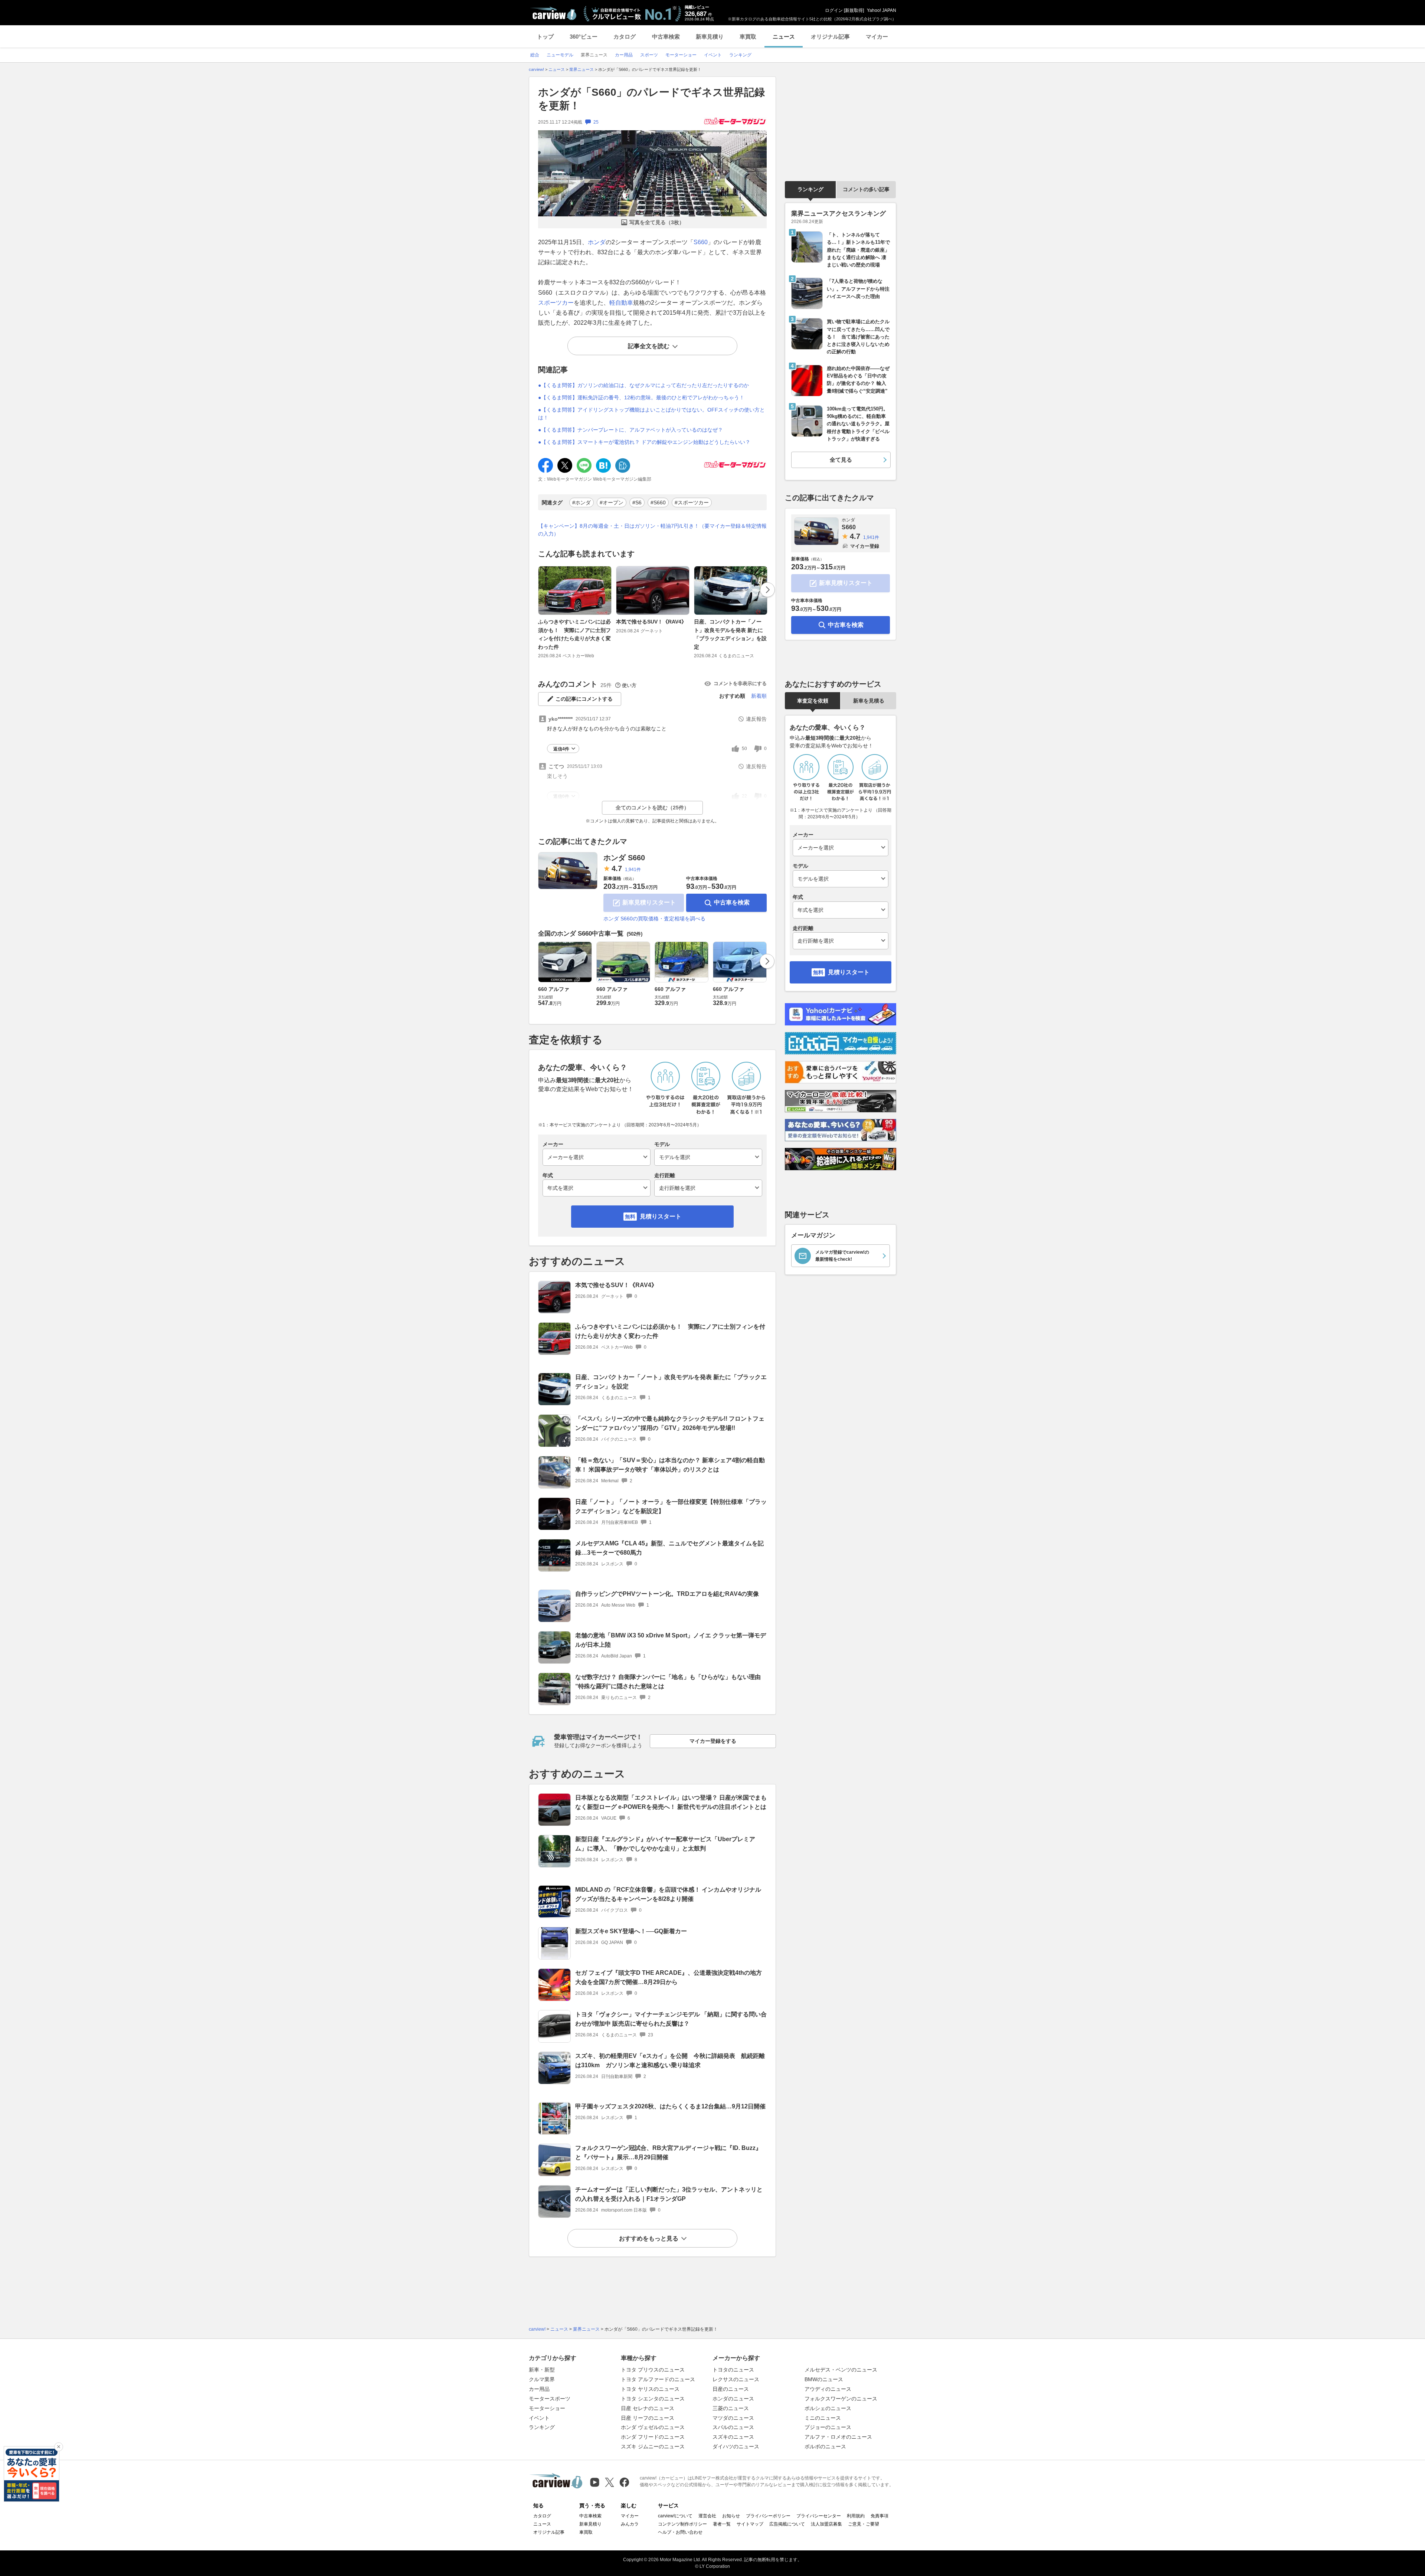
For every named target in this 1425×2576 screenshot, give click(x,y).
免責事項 (879, 2516)
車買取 (748, 37)
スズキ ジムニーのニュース (653, 2446)
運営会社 (707, 2516)
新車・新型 (542, 2370)
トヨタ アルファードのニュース (658, 2379)
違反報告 (756, 719)
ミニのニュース (823, 2418)
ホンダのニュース (733, 2399)
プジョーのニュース (828, 2427)
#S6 (637, 503)
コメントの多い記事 (866, 189)
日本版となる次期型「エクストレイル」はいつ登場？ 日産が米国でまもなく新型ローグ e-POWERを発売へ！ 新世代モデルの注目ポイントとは (671, 1802)
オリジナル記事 (830, 37)
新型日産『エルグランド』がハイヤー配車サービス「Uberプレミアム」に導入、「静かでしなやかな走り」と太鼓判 (665, 1844)
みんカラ (630, 2524)
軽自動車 (621, 303)
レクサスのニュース (736, 2379)
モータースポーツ (550, 2399)
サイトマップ (750, 2524)
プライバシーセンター (819, 2516)
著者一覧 (722, 2524)
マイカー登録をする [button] (713, 1741)
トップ (545, 37)
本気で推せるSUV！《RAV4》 (651, 622)
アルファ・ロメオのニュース (838, 2437)
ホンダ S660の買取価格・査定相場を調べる (654, 919)
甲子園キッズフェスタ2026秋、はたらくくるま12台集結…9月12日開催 (670, 2106)
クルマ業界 (542, 2379)
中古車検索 (666, 37)
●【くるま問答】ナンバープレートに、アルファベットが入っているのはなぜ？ (630, 430)
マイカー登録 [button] (865, 546)
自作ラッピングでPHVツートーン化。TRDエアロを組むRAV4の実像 (667, 1594)
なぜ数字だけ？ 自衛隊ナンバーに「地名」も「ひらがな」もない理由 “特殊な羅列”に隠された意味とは (668, 1682)
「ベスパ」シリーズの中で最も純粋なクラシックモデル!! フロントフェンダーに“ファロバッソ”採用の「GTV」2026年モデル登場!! (670, 1423)
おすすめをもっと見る (649, 2238)
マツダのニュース (733, 2418)
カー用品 (539, 2389)
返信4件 (561, 749)
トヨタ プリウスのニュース (653, 2370)
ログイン (834, 10)
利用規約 (856, 2516)
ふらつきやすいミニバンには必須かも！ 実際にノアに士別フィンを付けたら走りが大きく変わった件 (574, 634)
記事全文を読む (649, 346)
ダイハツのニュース (736, 2446)
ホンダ (597, 242)
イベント (539, 2418)
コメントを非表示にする (740, 683)
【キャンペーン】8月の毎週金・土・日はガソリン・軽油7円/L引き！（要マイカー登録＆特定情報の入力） (652, 530)
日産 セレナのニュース (648, 2408)
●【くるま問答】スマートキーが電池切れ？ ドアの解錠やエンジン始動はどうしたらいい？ (644, 442)
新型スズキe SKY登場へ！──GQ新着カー (631, 1931)
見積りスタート (661, 1216)
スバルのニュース (733, 2427)
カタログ (625, 37)
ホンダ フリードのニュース (653, 2437)
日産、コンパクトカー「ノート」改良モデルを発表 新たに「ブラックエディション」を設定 (730, 634)
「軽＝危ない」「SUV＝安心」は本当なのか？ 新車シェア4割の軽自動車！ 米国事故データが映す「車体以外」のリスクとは (670, 1465)
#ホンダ (582, 503)
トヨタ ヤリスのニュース (650, 2389)
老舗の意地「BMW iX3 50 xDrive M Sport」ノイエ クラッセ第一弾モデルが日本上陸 (671, 1640)
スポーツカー (556, 303)
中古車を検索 (732, 902)
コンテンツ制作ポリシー (682, 2524)
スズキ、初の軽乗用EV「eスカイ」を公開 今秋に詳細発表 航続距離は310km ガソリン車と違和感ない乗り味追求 (670, 2061)
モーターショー (547, 2408)
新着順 (759, 696)
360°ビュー (584, 37)
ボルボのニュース (825, 2446)
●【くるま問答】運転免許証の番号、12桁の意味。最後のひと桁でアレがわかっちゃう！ (641, 397)
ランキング (810, 189)
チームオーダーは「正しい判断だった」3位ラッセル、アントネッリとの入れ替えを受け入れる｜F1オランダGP (669, 2194)
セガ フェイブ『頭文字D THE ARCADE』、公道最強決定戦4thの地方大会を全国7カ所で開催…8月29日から (669, 1977)
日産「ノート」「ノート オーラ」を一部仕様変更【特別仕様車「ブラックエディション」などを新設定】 (671, 1506)
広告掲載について (787, 2524)
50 (744, 749)
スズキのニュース (733, 2437)
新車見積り (710, 37)
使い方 (629, 685)
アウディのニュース (828, 2389)
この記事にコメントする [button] (584, 699)
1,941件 (633, 870)
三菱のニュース (731, 2408)
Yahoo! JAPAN (882, 10)
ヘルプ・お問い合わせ (680, 2532)
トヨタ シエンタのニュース (653, 2399)
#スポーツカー (692, 503)
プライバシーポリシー (768, 2516)
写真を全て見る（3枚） (657, 222)
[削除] (59, 2447)
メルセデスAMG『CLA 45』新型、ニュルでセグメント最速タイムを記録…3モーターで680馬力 (669, 1548)
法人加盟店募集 (826, 2524)
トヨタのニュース (733, 2370)
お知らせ (731, 2516)
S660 (701, 242)
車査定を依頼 (813, 701)
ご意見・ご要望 (864, 2524)
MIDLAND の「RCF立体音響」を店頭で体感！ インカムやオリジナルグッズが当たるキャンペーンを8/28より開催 (668, 1894)
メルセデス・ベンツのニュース (841, 2370)
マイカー (877, 37)
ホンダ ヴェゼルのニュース (653, 2427)
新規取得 (854, 10)
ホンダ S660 (624, 858)
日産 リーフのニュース (648, 2418)
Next (767, 590)
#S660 (658, 503)
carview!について (675, 2516)
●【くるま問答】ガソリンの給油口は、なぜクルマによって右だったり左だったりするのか (643, 385)
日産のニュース (731, 2389)
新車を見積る (869, 701)
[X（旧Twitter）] (610, 2482)
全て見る (841, 460)
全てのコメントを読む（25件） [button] (652, 808)
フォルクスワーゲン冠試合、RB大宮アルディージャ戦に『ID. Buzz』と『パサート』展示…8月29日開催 (668, 2153)
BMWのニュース (824, 2379)
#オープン (612, 503)
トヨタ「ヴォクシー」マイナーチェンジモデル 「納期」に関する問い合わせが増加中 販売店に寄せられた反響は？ (671, 2019)
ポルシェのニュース (828, 2408)
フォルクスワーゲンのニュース (841, 2399)
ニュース (784, 37)
